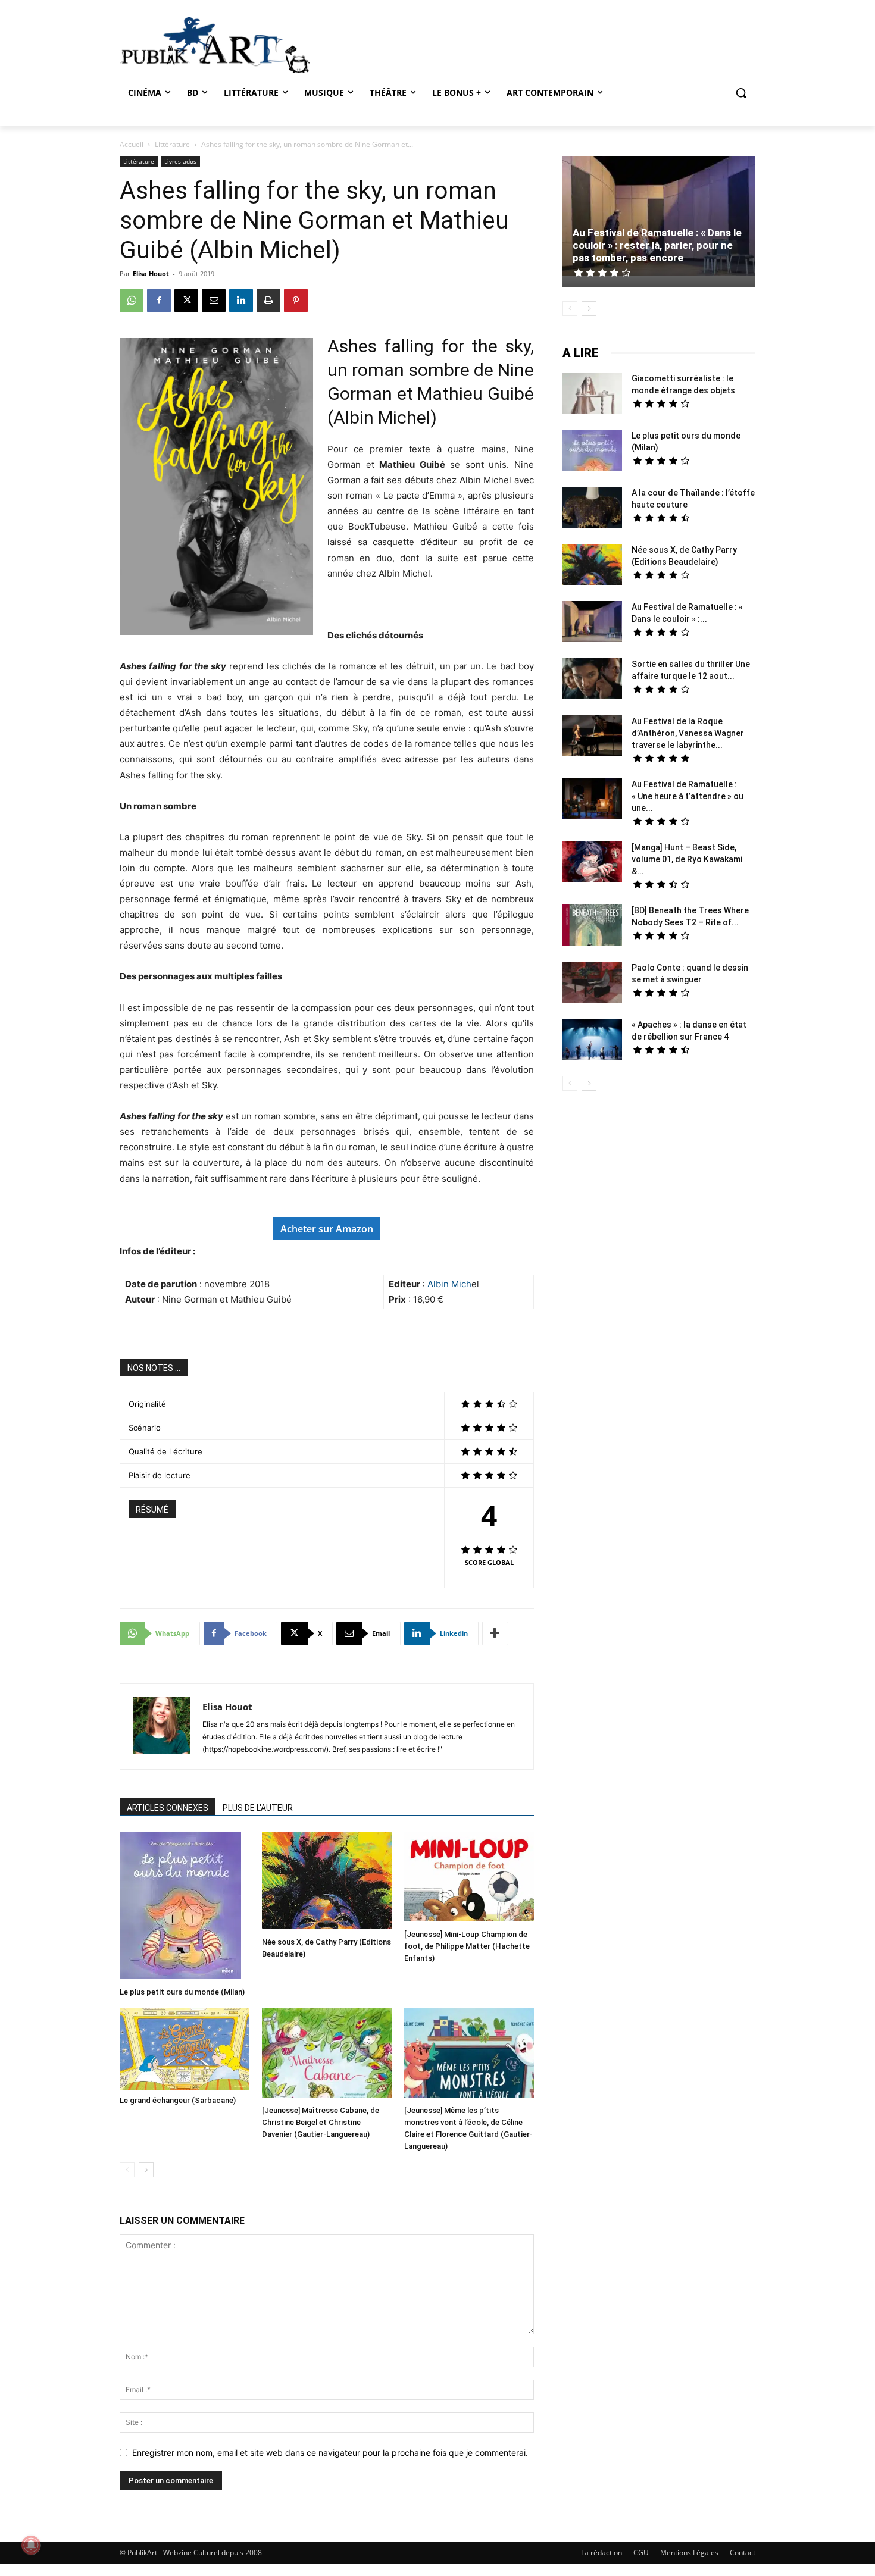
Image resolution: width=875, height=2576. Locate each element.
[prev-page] (127, 2170)
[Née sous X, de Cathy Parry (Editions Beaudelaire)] (327, 1882)
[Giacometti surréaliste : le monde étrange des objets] (592, 395)
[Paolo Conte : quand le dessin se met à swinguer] (592, 984)
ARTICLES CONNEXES (168, 1808)
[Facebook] (159, 301)
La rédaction (601, 2552)
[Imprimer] (268, 301)
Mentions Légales (689, 2552)
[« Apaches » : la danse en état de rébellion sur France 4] (592, 1041)
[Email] (214, 301)
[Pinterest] (296, 301)
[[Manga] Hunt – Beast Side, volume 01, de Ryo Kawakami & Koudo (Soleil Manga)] (592, 863)
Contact (743, 2552)
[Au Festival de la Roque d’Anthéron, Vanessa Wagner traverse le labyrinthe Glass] (592, 737)
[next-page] (146, 2170)
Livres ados (180, 161)
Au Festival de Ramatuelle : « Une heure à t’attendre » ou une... (687, 796)
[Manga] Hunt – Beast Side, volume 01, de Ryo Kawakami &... (687, 859)
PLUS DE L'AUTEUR (258, 1808)
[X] (186, 301)
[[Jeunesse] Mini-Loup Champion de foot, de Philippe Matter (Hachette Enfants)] (469, 1878)
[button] (741, 93)
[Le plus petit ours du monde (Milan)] (185, 1907)
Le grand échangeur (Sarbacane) (178, 2100)
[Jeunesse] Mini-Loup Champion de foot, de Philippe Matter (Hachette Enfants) (467, 1946)
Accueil (132, 144)
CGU (641, 2552)
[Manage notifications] (31, 2545)
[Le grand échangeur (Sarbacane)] (185, 2049)
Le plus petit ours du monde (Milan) (182, 1992)
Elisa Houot (151, 273)
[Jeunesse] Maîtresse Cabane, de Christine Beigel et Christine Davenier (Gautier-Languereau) (321, 2122)
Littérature (172, 144)
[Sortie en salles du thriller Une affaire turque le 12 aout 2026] (592, 680)
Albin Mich (449, 1284)
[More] (495, 1633)
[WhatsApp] (132, 301)
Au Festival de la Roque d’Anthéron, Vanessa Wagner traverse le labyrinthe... (688, 733)
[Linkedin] (241, 301)
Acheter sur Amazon (327, 1229)
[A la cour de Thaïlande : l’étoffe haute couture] (592, 509)
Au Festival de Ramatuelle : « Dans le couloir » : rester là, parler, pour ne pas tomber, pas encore (657, 245)
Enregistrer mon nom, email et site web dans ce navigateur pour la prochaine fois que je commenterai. (330, 2453)
